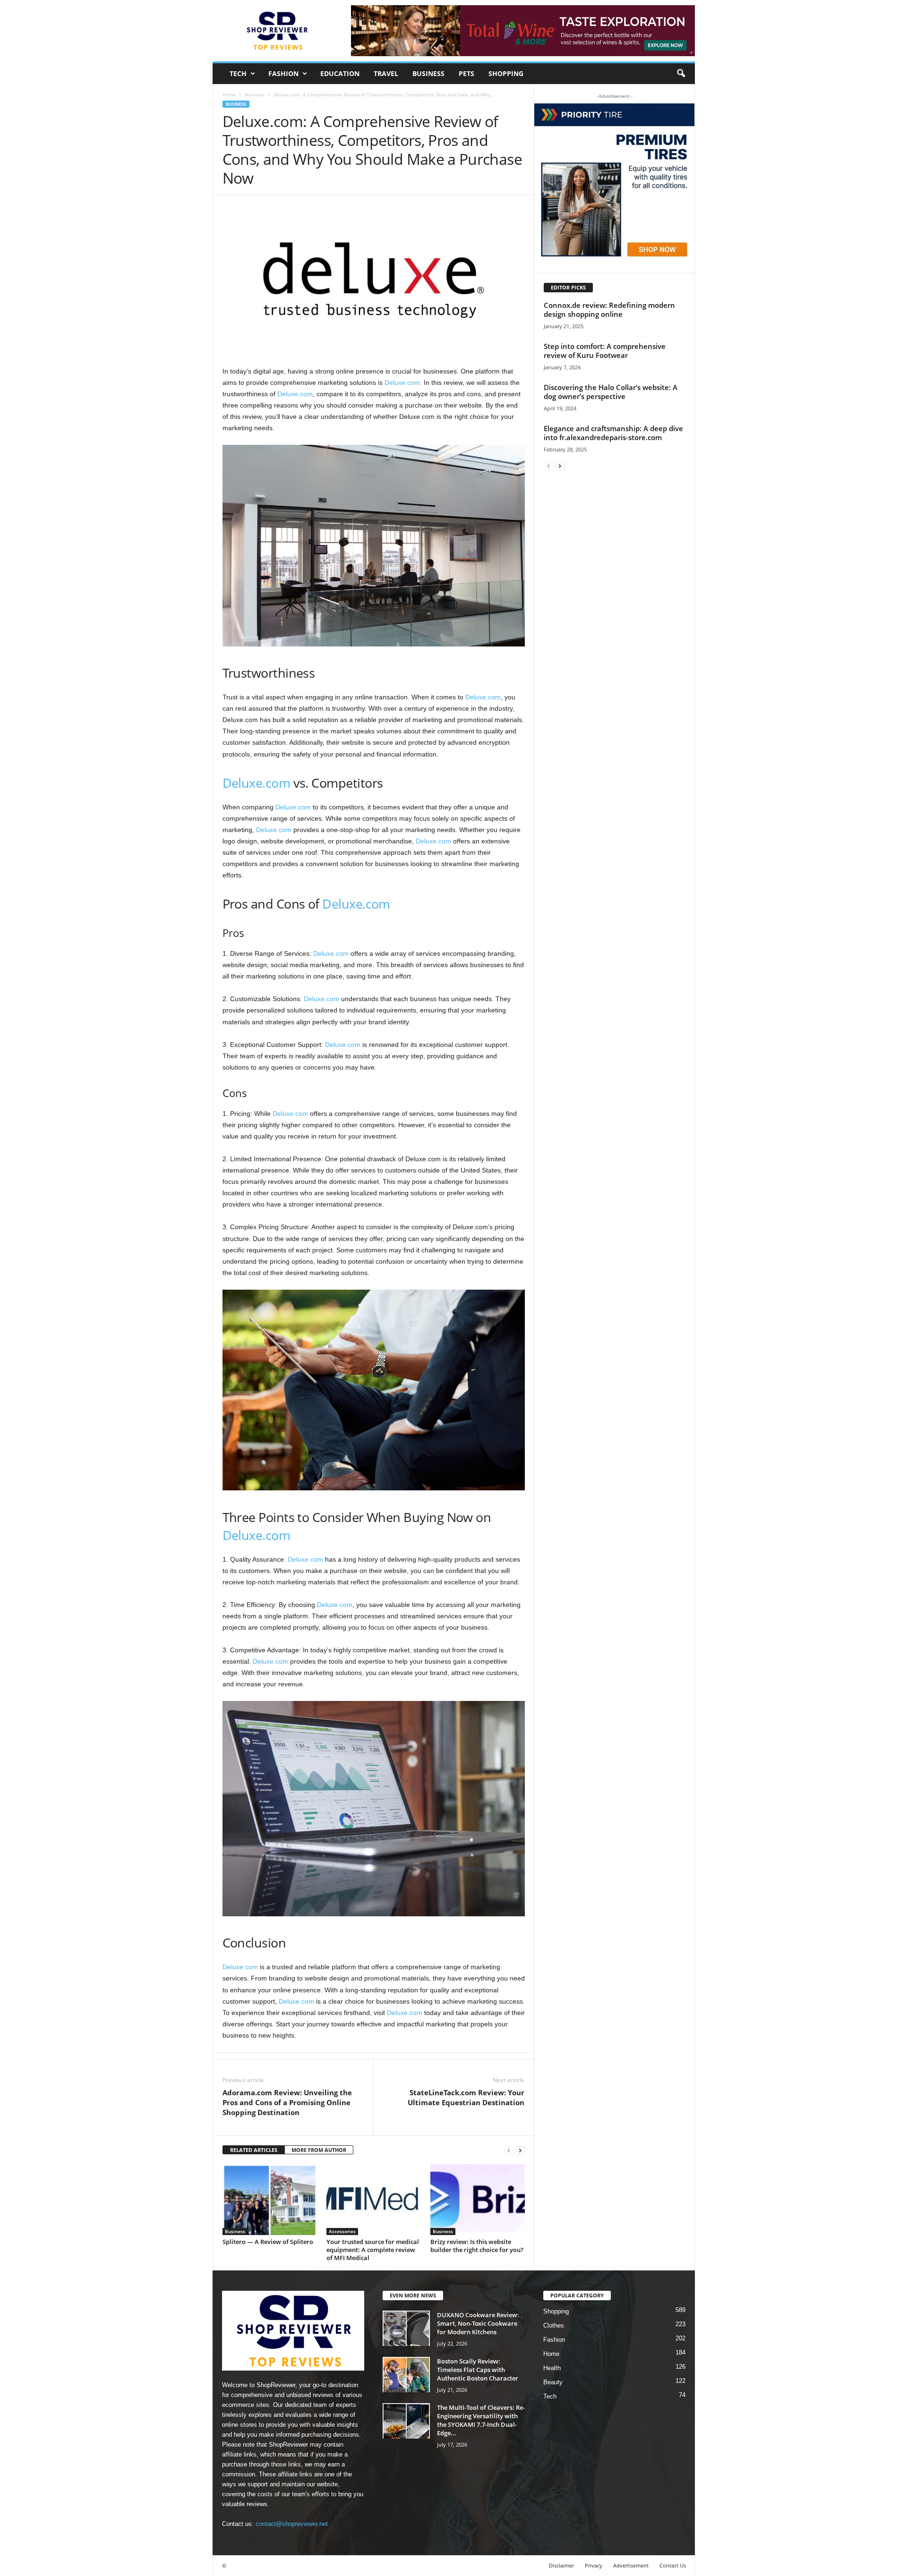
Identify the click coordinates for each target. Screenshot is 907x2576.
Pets (466, 73)
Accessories (342, 2231)
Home (229, 94)
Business (428, 73)
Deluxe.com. (403, 383)
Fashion (283, 73)
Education (340, 73)
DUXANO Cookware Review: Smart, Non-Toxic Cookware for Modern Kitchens (478, 2323)
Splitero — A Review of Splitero (268, 2242)
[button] (681, 74)
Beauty (553, 2382)
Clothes (554, 2325)
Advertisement (631, 2565)
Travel (386, 73)
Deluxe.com (295, 394)
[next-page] (520, 2150)
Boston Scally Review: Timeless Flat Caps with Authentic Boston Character (478, 2370)
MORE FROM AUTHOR (319, 2150)
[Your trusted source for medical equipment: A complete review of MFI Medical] (374, 2200)
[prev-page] (509, 2150)
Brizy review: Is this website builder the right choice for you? (477, 2246)
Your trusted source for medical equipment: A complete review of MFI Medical (373, 2250)
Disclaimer (561, 2565)
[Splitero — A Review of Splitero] (270, 2200)
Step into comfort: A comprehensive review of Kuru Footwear (605, 351)
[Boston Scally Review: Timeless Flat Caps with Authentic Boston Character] (406, 2375)
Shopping (506, 73)
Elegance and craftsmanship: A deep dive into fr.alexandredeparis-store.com (613, 433)
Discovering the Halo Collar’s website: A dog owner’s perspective (611, 392)
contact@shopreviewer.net (292, 2524)
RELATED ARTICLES (254, 2150)
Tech (238, 73)
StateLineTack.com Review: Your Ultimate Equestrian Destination (466, 2097)
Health (552, 2368)
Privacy (594, 2565)
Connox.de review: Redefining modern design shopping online (609, 310)
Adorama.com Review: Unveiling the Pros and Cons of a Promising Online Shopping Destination (287, 2102)
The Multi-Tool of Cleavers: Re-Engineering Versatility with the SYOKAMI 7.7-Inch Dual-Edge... (481, 2420)
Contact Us (673, 2565)
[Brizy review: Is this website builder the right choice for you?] (478, 2200)
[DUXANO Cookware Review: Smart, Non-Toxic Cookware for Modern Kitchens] (406, 2328)
